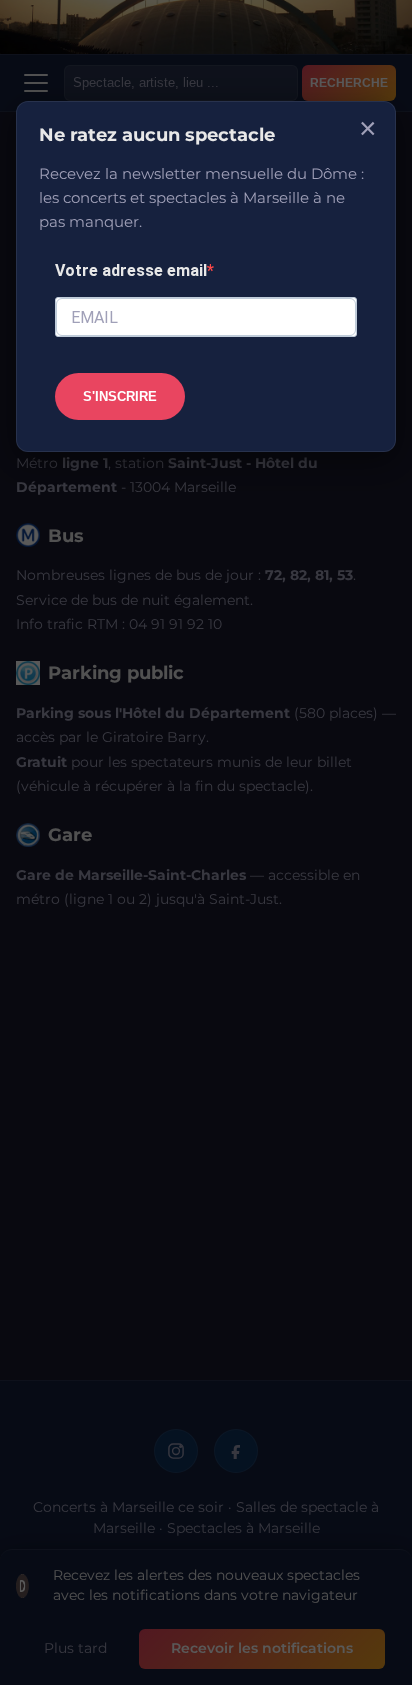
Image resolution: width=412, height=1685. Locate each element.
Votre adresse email (131, 270)
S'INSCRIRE (120, 396)
